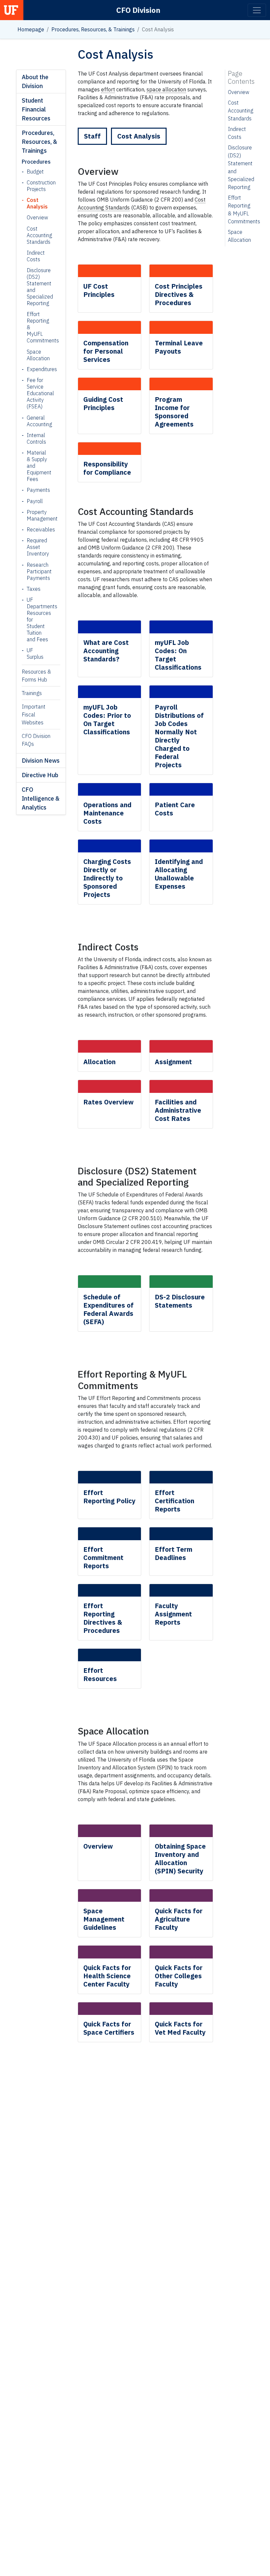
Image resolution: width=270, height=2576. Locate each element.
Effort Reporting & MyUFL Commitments (36, 327)
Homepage (31, 29)
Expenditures (38, 369)
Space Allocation (36, 355)
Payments (38, 490)
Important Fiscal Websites (34, 715)
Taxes (34, 589)
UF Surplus (35, 653)
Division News (41, 761)
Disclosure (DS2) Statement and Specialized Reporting (36, 287)
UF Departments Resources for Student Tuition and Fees (38, 620)
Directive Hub (40, 775)
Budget (35, 172)
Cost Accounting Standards (36, 235)
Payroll (35, 501)
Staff (92, 136)
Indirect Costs (36, 256)
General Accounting (38, 421)
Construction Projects (38, 186)
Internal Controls (36, 438)
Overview (36, 217)
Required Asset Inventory (38, 547)
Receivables (38, 529)
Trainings (32, 693)
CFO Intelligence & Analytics (41, 798)
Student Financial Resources (36, 109)
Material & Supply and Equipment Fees (38, 466)
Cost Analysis (37, 203)
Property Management (38, 515)
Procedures (36, 162)
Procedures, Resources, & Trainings (93, 29)
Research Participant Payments (38, 571)
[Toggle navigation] (257, 10)
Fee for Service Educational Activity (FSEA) (38, 393)
